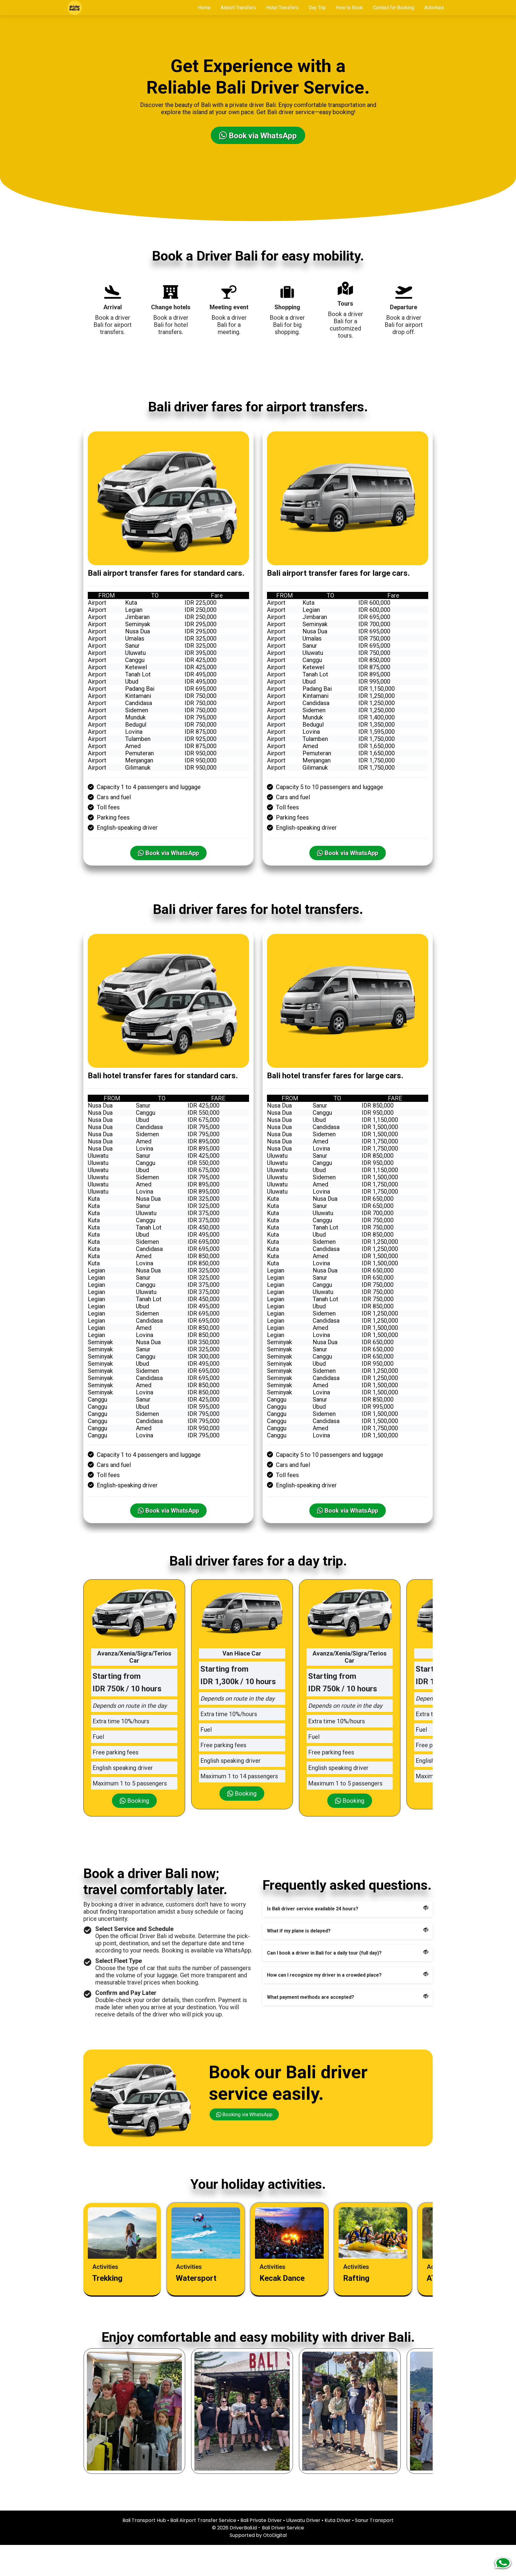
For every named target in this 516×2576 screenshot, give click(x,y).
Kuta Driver (338, 2520)
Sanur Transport (374, 2520)
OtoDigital (275, 2535)
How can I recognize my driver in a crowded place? (324, 1975)
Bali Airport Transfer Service (203, 2520)
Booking (137, 1801)
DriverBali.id (243, 2528)
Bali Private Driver (261, 2520)
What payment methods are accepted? (311, 1997)
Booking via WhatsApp (247, 2114)
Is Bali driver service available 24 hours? (313, 1909)
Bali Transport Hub (144, 2520)
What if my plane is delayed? (299, 1931)
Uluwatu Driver (303, 2520)
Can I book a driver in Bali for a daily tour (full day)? (324, 1953)
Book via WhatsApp (262, 136)
